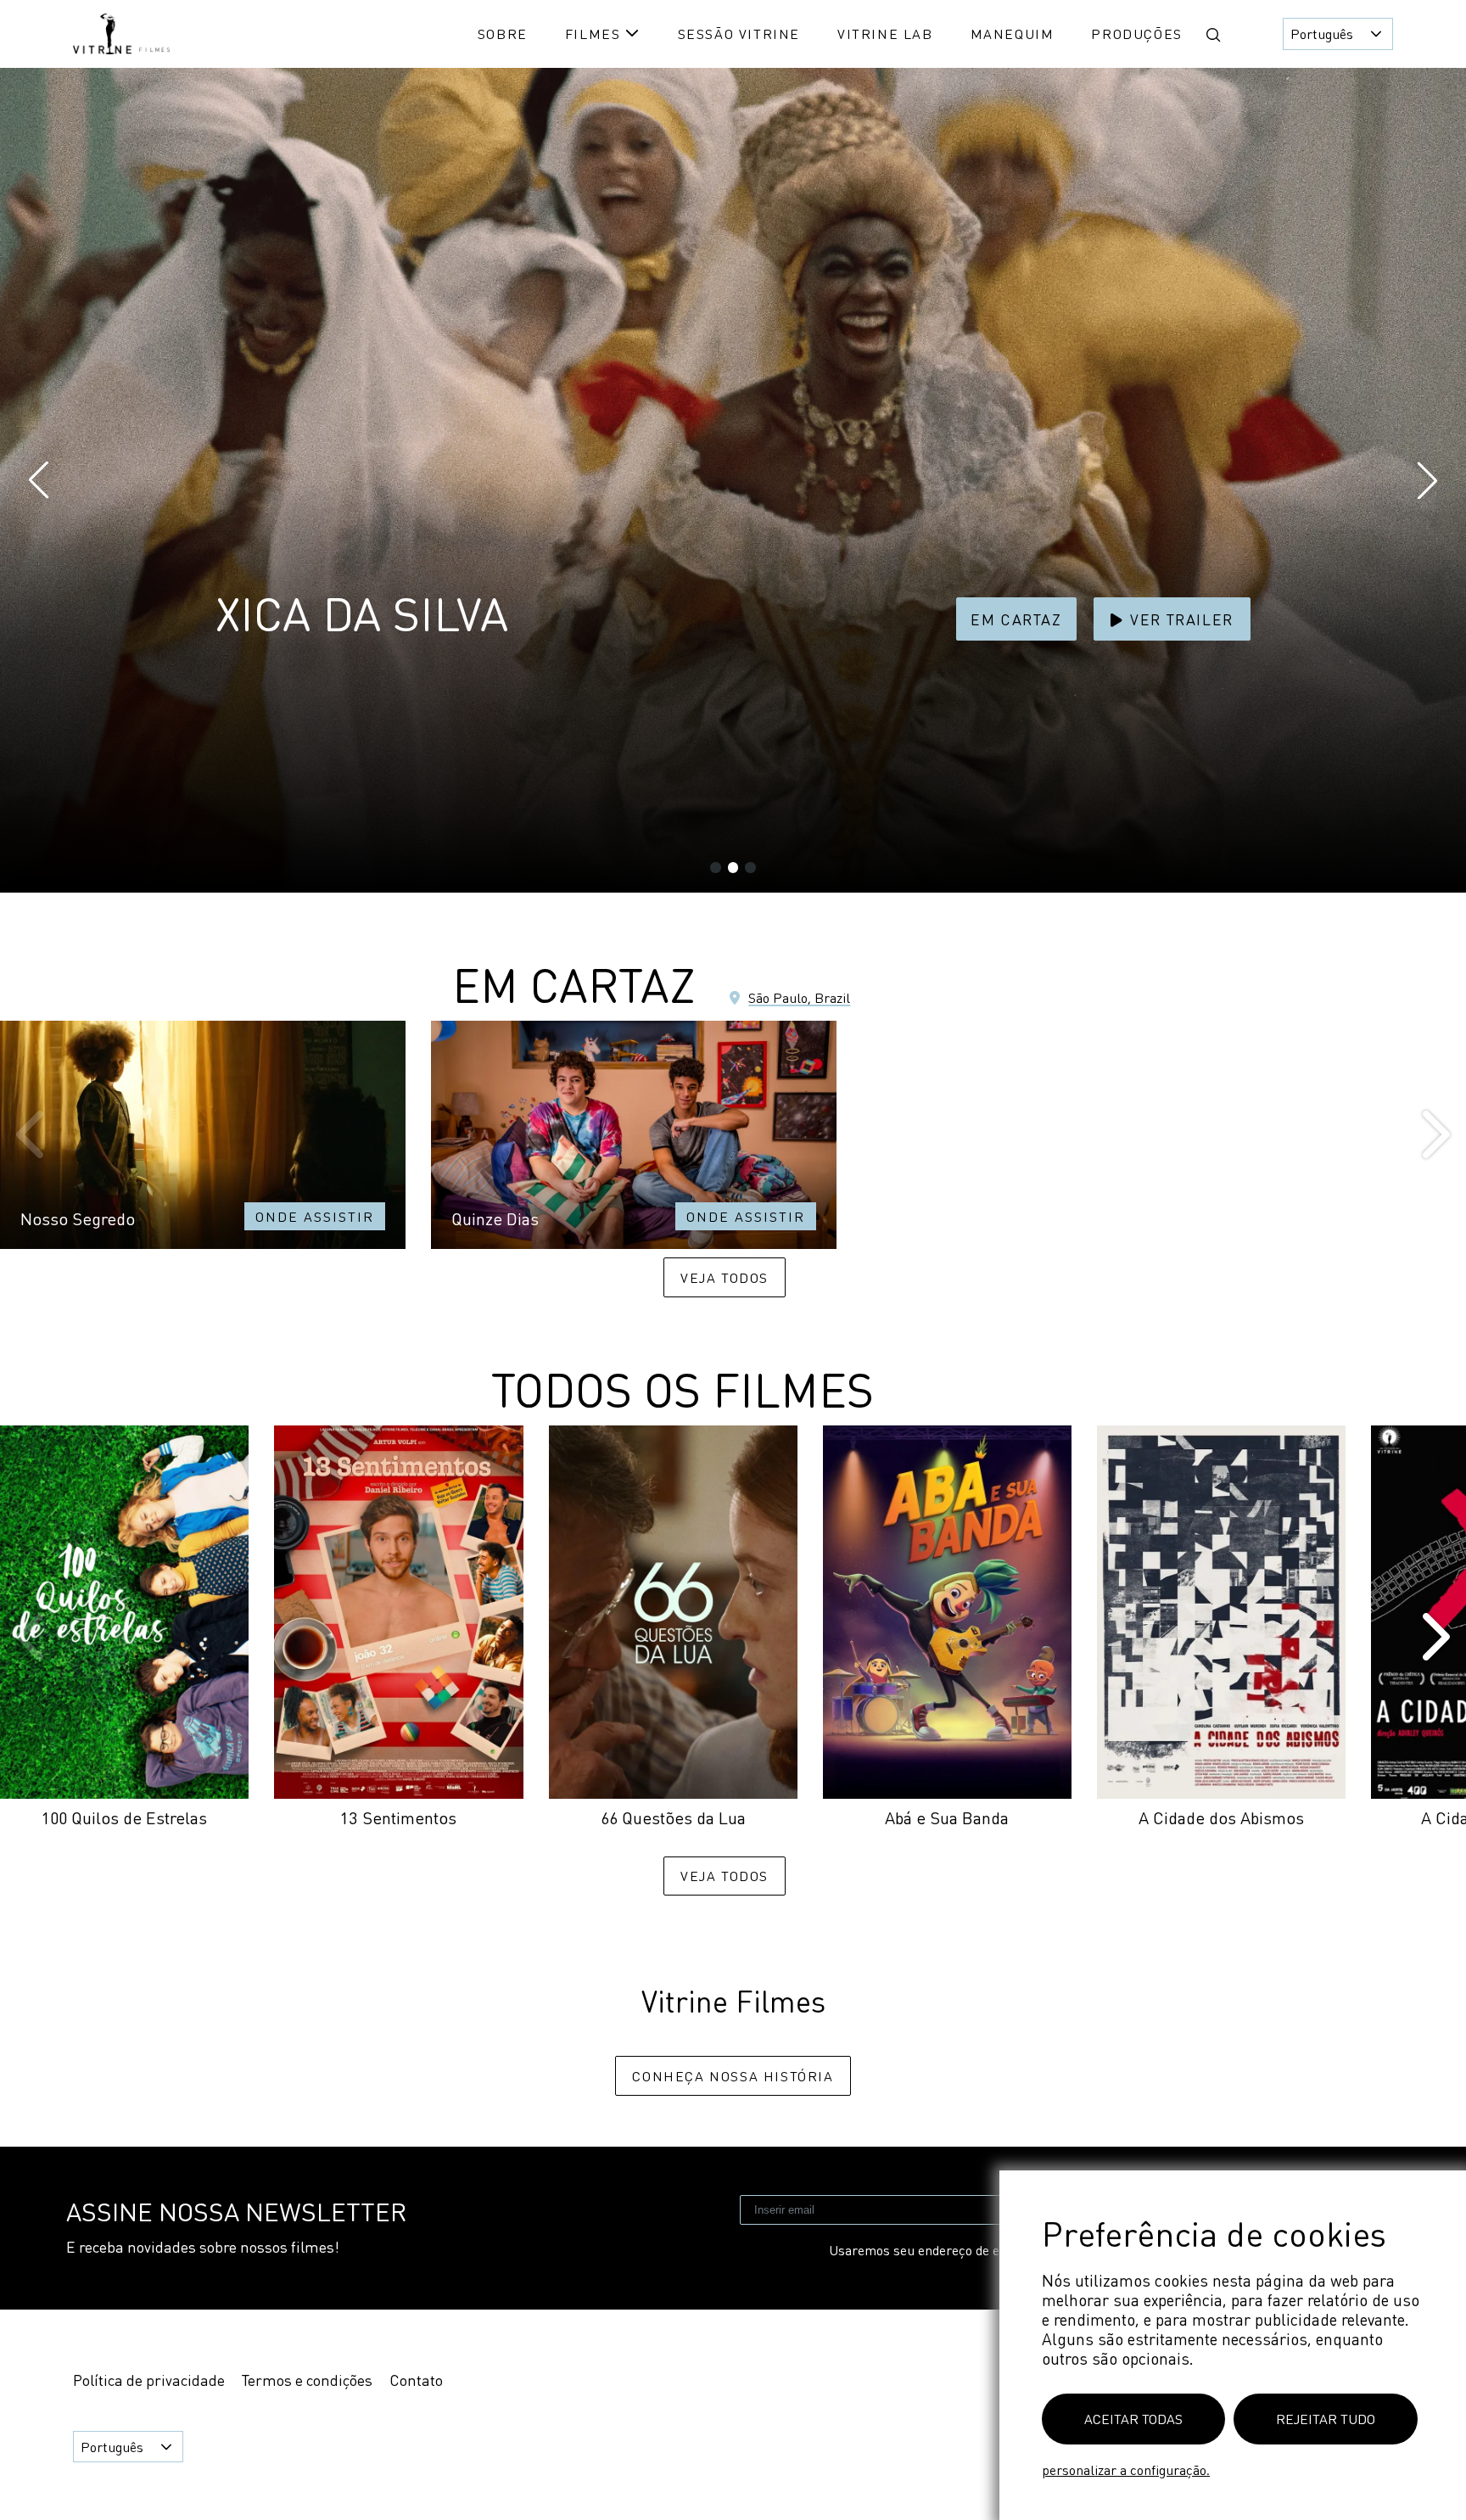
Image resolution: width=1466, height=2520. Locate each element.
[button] (1213, 35)
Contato (416, 2380)
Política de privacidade (149, 2380)
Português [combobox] (1322, 34)
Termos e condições (307, 2380)
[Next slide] (1433, 1135)
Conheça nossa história (733, 2076)
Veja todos (725, 1277)
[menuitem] (503, 34)
